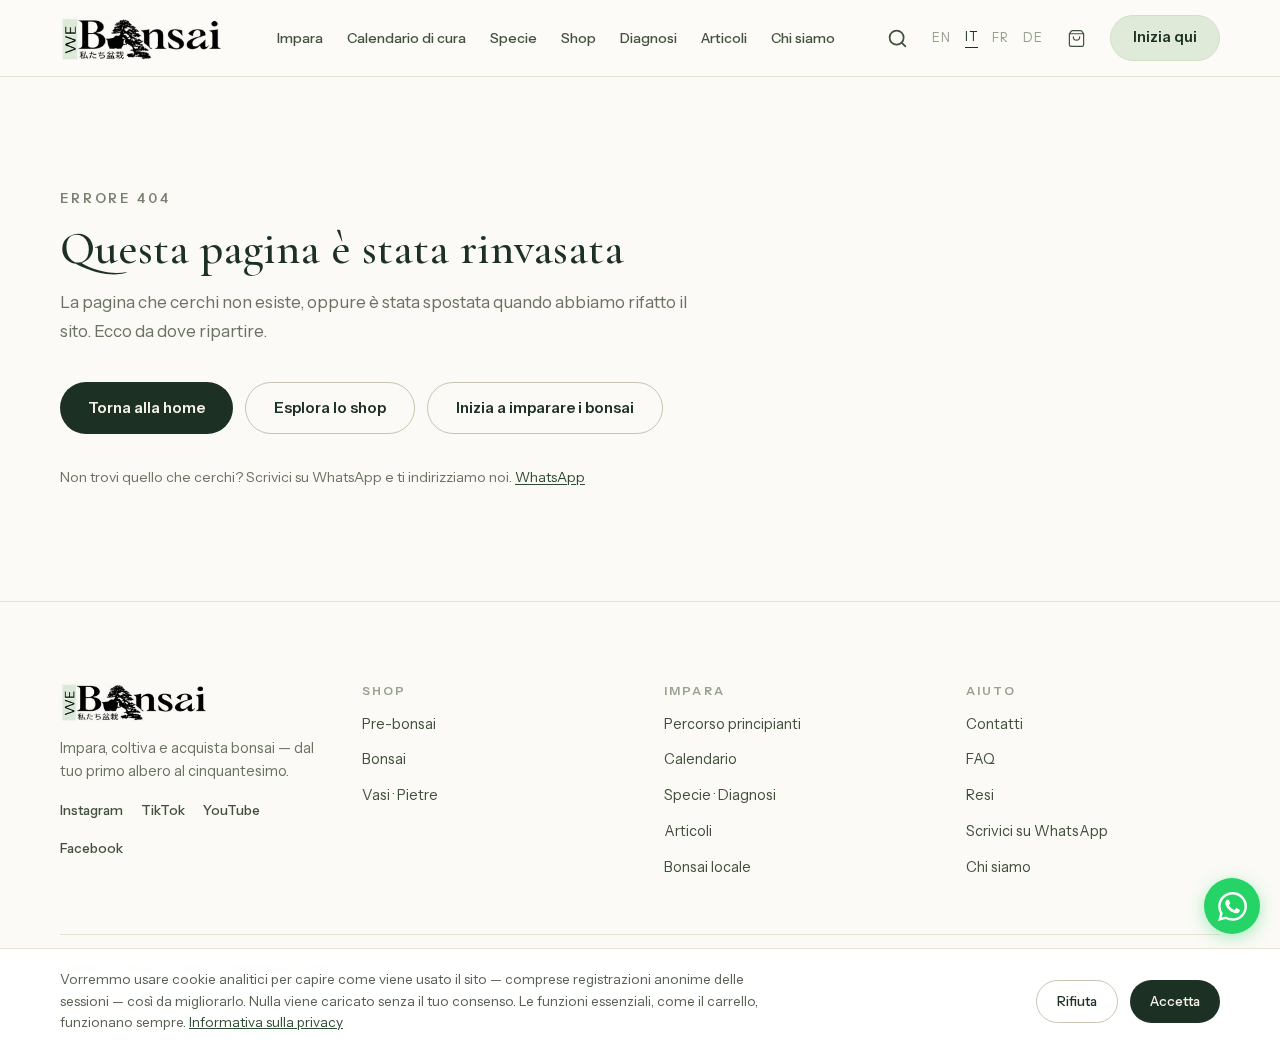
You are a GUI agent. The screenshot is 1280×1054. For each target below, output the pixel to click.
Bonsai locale (707, 867)
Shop (578, 38)
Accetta (1175, 1001)
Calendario (700, 759)
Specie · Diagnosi (720, 795)
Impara (300, 38)
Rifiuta (1077, 1001)
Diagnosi (648, 38)
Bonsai (384, 759)
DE (1033, 37)
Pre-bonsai (399, 724)
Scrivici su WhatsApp (1037, 831)
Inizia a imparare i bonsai (545, 407)
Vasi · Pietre (400, 795)
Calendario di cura (406, 38)
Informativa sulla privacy (266, 1022)
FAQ (980, 759)
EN (941, 37)
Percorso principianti (732, 724)
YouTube (231, 810)
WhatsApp (550, 477)
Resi (980, 795)
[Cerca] (897, 38)
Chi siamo (803, 38)
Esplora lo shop (330, 407)
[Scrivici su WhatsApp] (1232, 906)
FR (1000, 37)
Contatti (994, 724)
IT (971, 36)
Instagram (91, 810)
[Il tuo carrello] (1076, 38)
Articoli (724, 38)
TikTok (163, 810)
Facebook (91, 848)
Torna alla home (146, 407)
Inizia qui (1165, 37)
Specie (513, 38)
